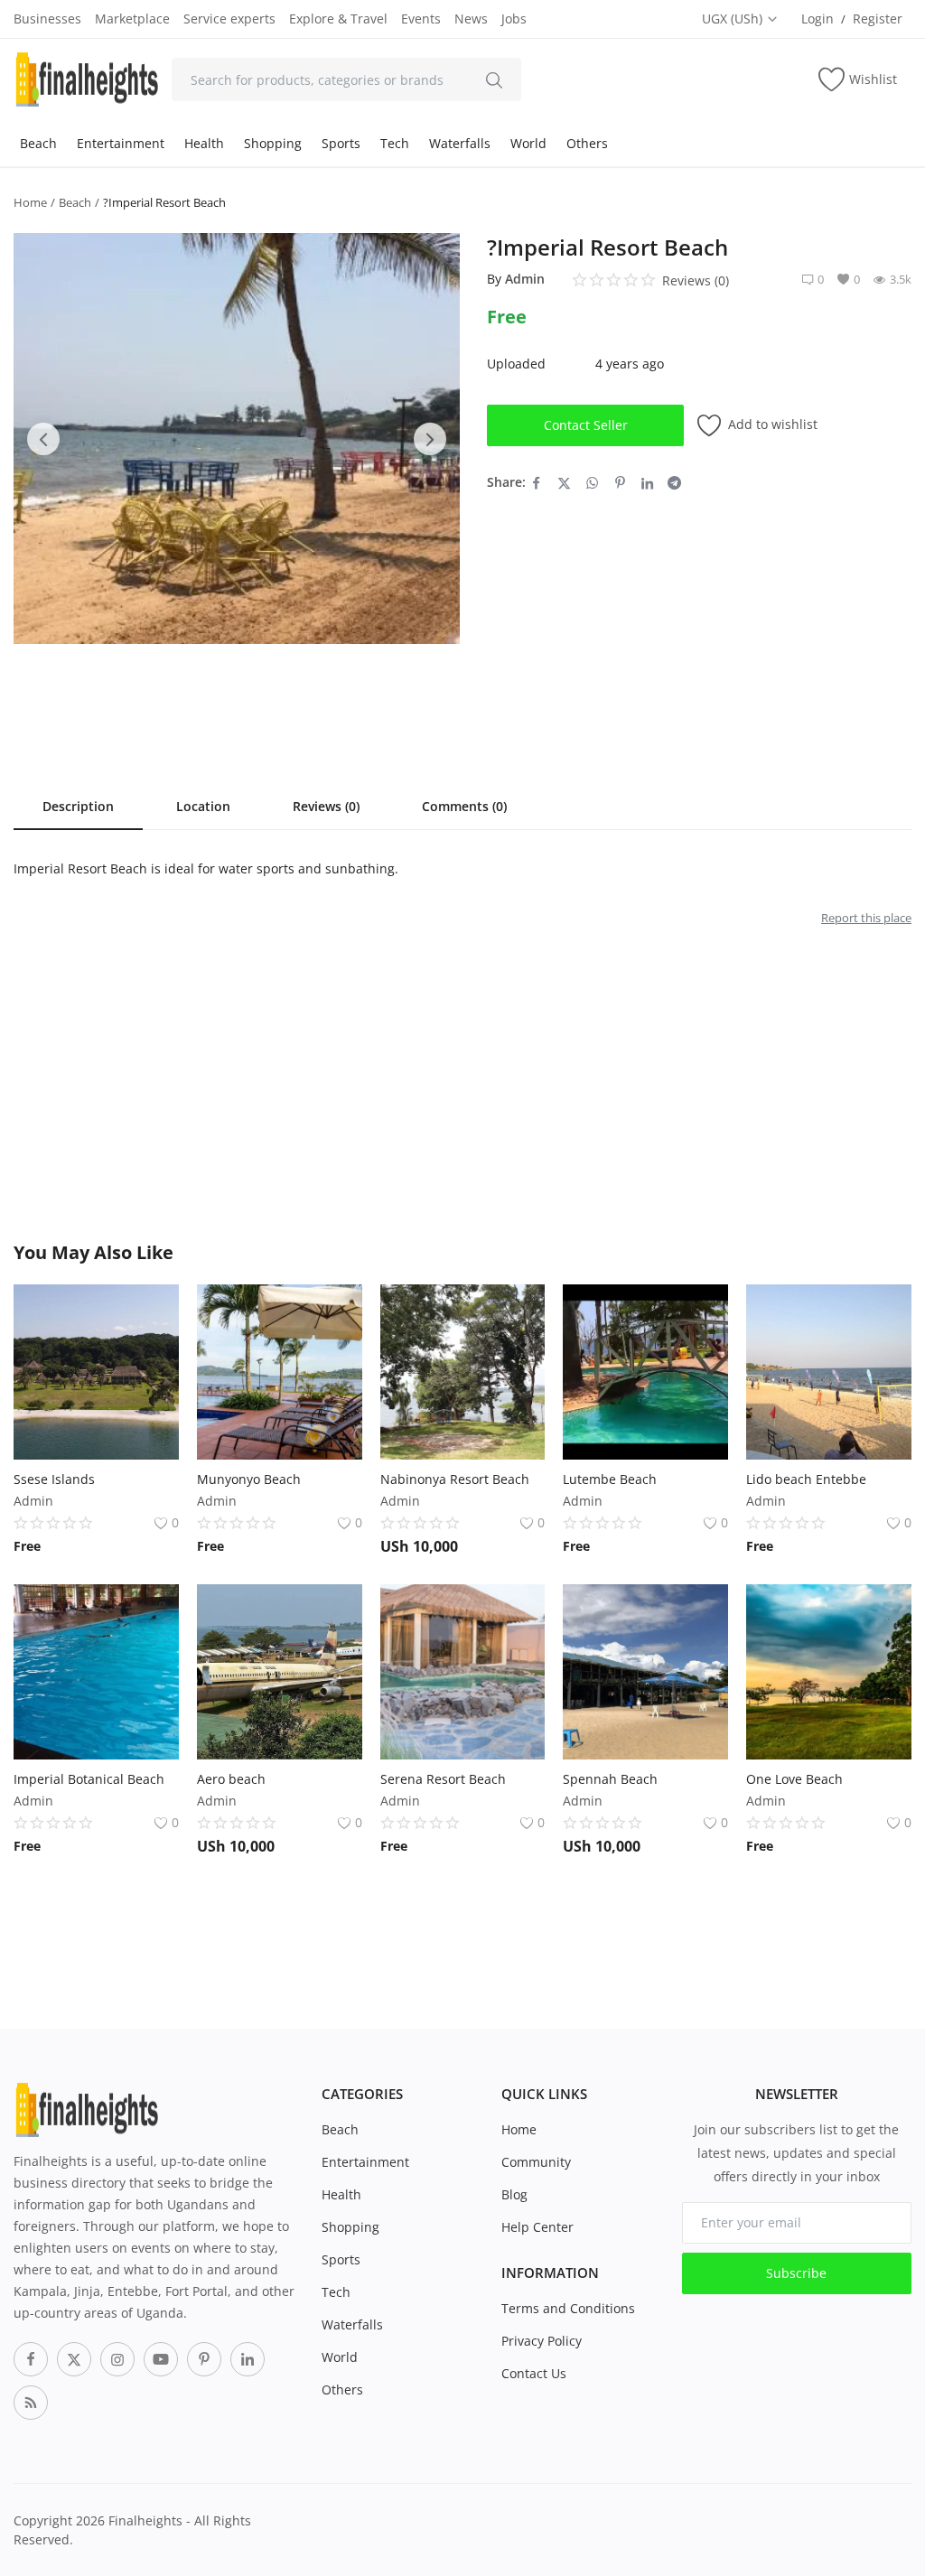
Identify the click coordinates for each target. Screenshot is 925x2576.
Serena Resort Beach (443, 1779)
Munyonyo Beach (249, 1479)
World (528, 143)
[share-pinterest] (620, 482)
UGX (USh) (734, 19)
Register (878, 19)
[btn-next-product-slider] (430, 439)
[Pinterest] (204, 2359)
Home (30, 202)
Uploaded (516, 364)
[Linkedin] (248, 2359)
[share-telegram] (674, 482)
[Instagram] (117, 2359)
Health (204, 143)
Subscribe (796, 2273)
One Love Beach (794, 1779)
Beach (38, 143)
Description (78, 806)
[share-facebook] (536, 482)
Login (818, 19)
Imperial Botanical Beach (89, 1779)
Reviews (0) (326, 806)
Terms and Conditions (568, 2308)
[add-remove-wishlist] (152, 1311)
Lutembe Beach (610, 1479)
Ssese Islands (54, 1479)
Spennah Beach (610, 1779)
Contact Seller (586, 425)
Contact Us (534, 2373)
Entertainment (121, 143)
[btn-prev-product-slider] (43, 439)
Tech (395, 143)
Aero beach (231, 1779)
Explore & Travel (338, 19)
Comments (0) (464, 806)
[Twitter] (74, 2359)
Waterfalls (460, 143)
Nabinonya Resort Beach (455, 1479)
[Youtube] (161, 2359)
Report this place (866, 918)
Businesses (47, 19)
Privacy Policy (542, 2341)
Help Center (537, 2227)
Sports (341, 143)
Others (587, 143)
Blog (514, 2194)
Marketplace (132, 19)
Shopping (273, 143)
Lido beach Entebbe (806, 1479)
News (471, 19)
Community (536, 2162)
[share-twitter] (564, 482)
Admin (525, 279)
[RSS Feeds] (31, 2403)
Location (203, 806)
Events (421, 19)
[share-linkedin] (647, 482)
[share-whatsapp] (592, 482)
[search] (494, 79)
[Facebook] (31, 2359)
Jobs (514, 19)
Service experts (229, 19)
